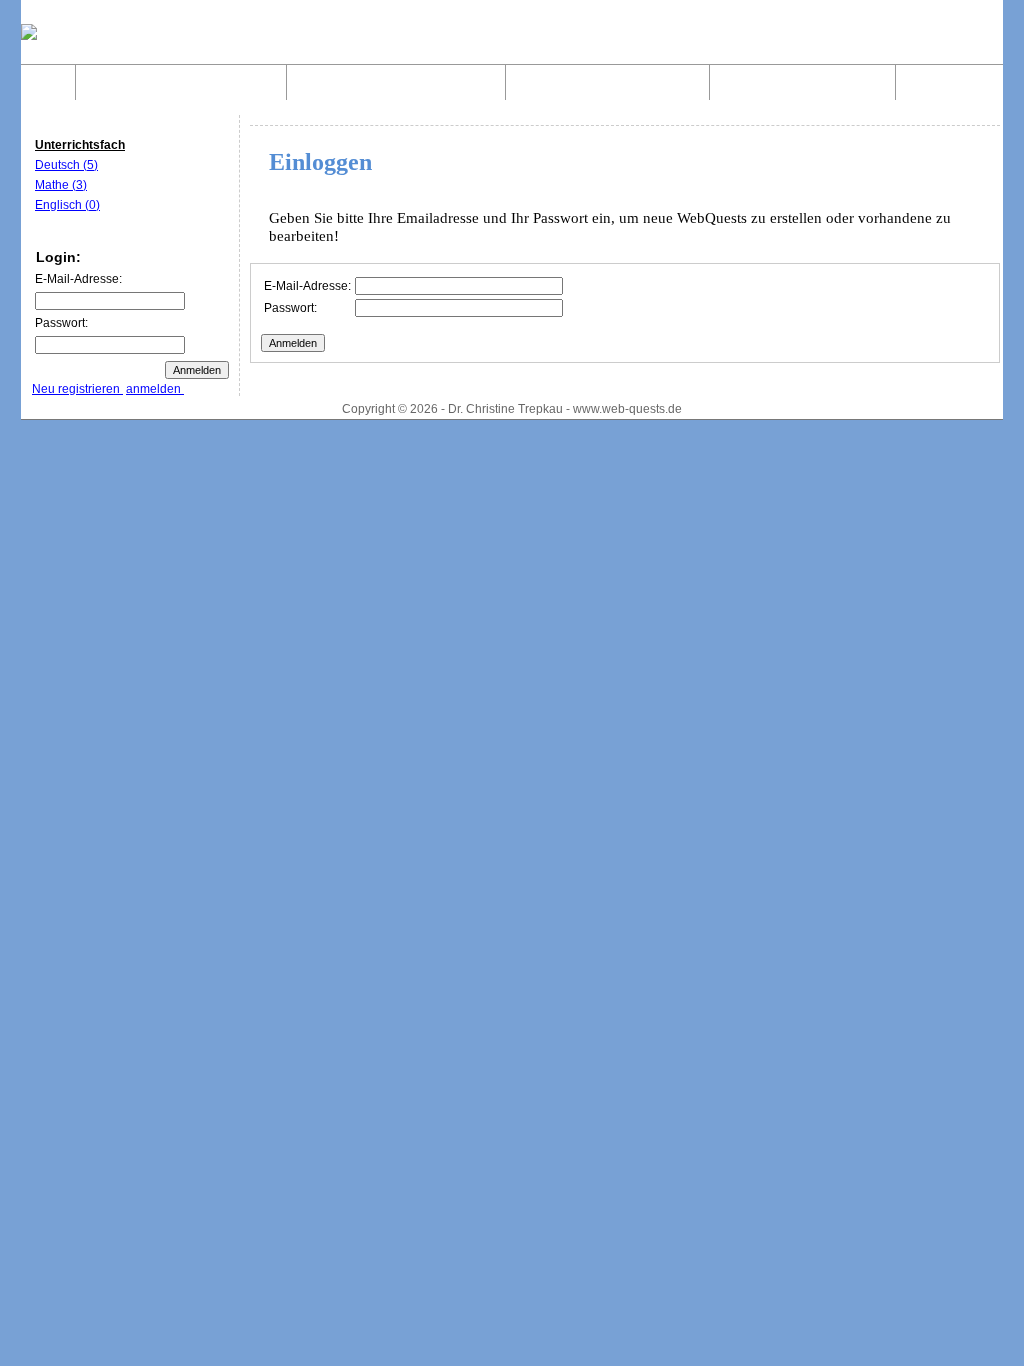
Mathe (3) (61, 185)
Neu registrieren (77, 389)
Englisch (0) (67, 205)
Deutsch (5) (66, 165)
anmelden (155, 389)
